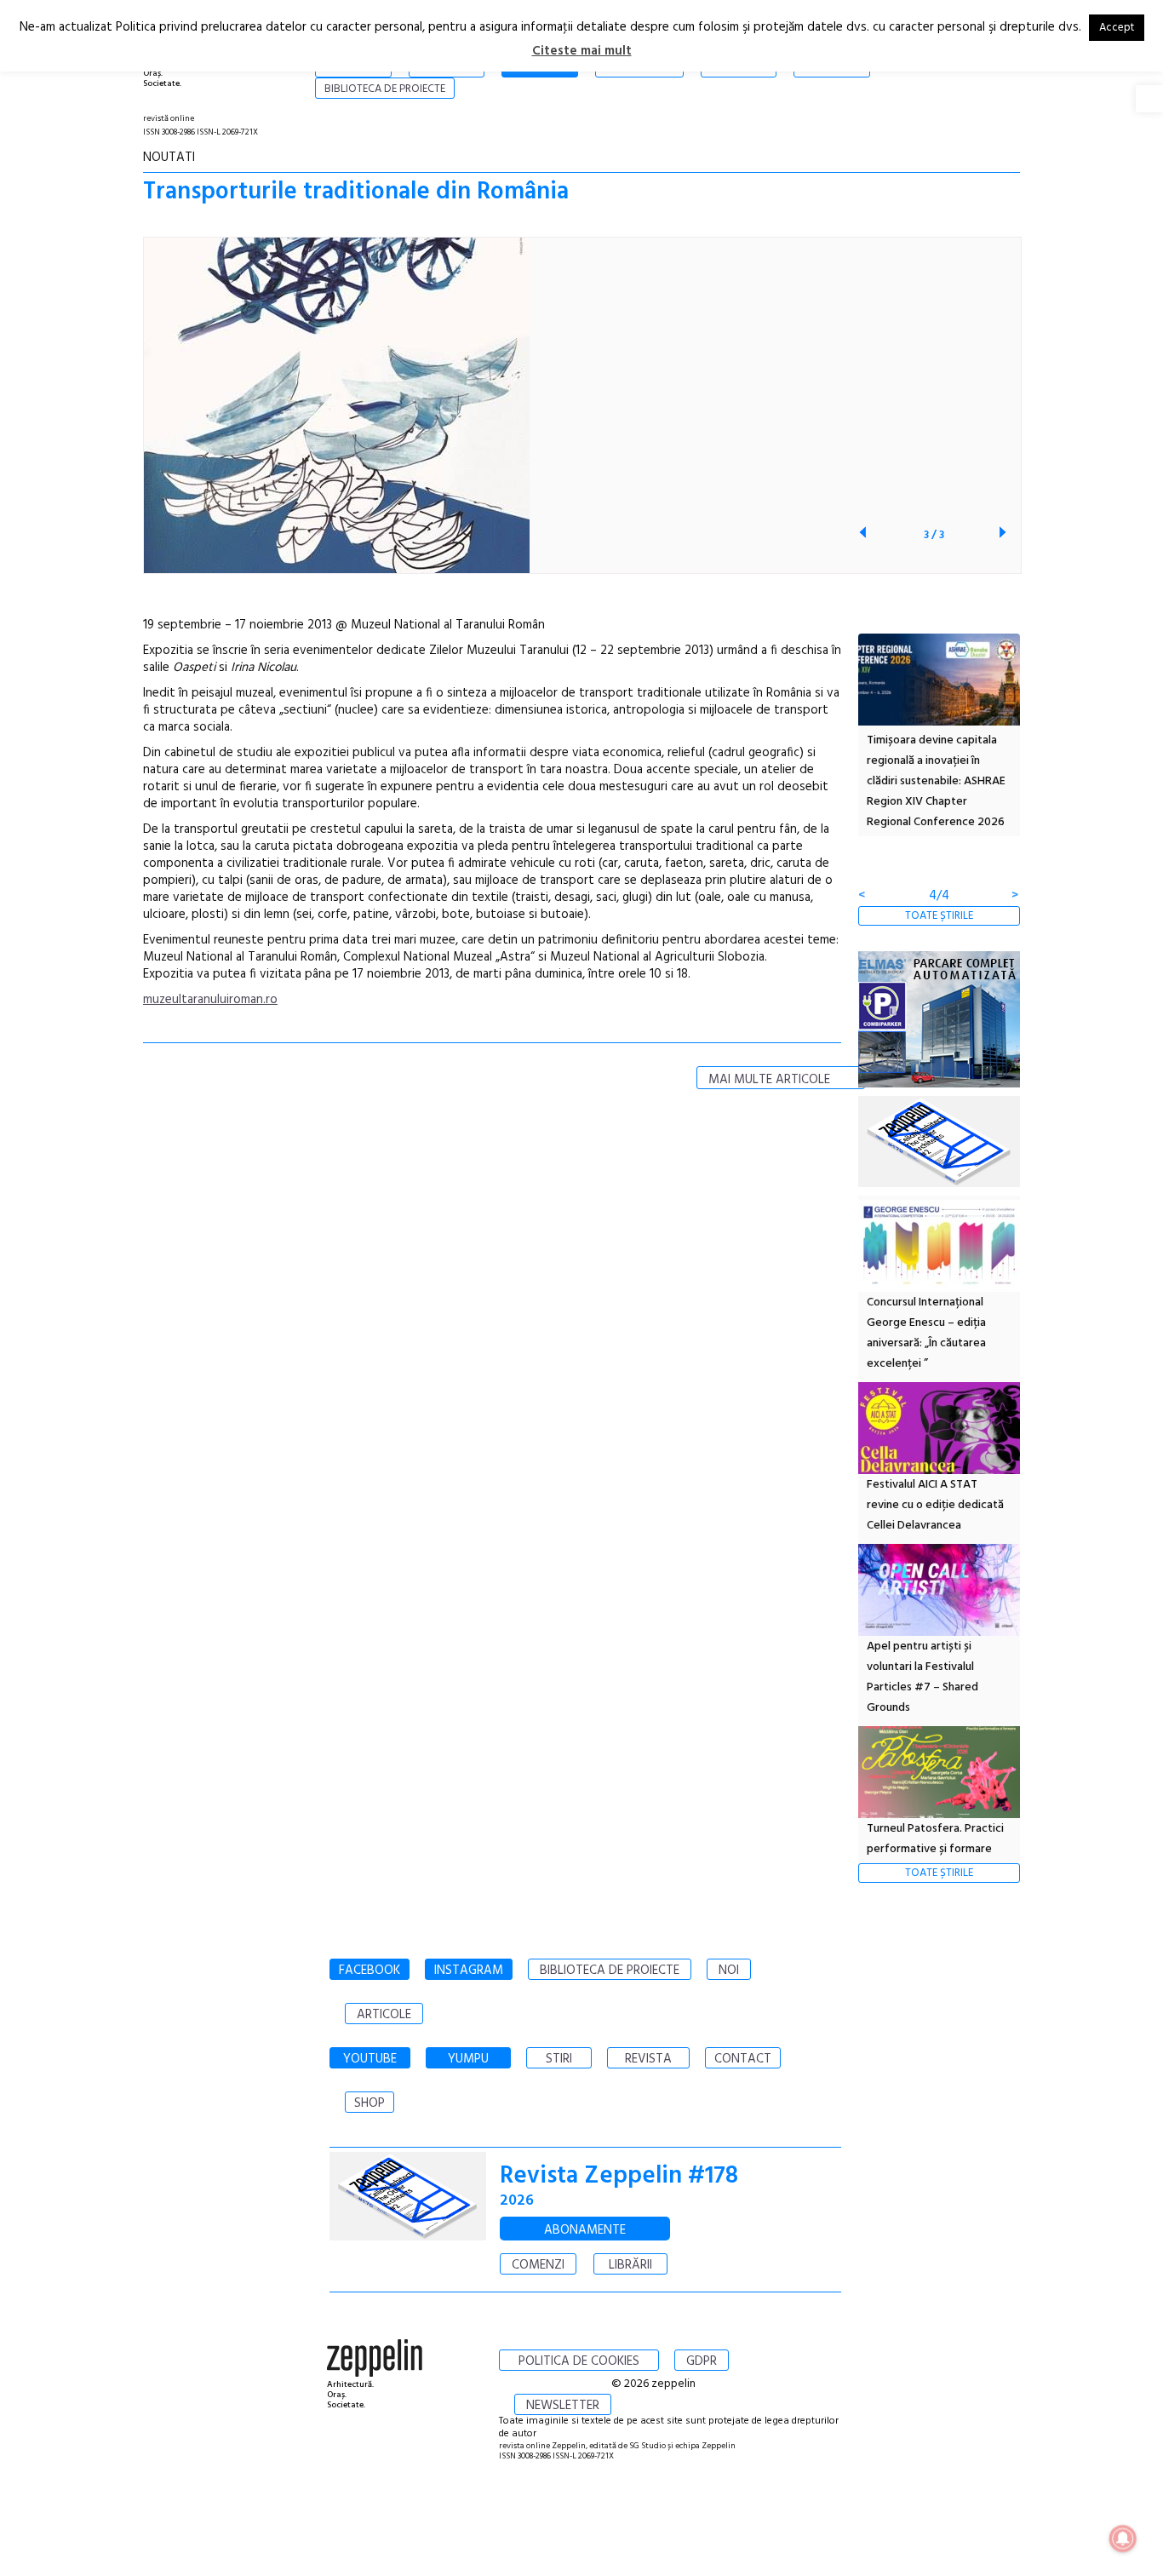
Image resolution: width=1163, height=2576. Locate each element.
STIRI (559, 2059)
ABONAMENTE (585, 2230)
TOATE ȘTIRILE (939, 916)
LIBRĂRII (630, 2265)
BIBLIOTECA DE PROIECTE (610, 1971)
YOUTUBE (370, 2059)
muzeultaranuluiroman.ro (210, 1000)
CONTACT (743, 2059)
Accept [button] (1117, 28)
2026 (517, 2201)
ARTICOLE (384, 2015)
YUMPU (468, 2059)
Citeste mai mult (582, 51)
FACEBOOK (370, 1971)
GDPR (702, 2361)
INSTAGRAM (469, 1971)
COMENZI (538, 2265)
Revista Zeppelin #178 (619, 2176)
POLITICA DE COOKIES (579, 2361)
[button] (1149, 99)
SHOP (370, 2103)
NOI (729, 1971)
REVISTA (648, 2059)
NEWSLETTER (563, 2406)
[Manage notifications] (1123, 2539)
